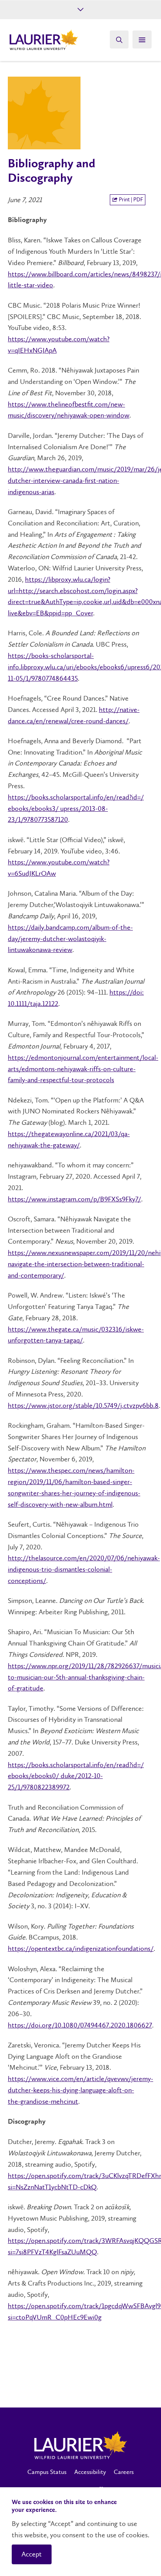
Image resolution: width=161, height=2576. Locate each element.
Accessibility (90, 2472)
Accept (32, 2554)
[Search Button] (119, 39)
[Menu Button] (142, 39)
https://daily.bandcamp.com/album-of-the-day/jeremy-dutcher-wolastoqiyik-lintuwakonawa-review (70, 939)
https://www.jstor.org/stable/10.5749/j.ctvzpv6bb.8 (83, 1405)
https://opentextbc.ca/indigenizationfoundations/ (81, 1949)
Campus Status (47, 2472)
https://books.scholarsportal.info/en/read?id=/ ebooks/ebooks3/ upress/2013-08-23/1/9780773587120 (76, 808)
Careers (124, 2472)
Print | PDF (130, 200)
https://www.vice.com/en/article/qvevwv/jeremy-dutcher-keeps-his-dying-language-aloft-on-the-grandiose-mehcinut (80, 2090)
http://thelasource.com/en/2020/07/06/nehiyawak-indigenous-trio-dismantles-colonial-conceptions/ (84, 1569)
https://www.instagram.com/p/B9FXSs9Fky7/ (74, 1199)
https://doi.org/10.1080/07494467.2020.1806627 (80, 2025)
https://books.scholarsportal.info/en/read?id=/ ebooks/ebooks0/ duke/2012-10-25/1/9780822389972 (76, 1776)
